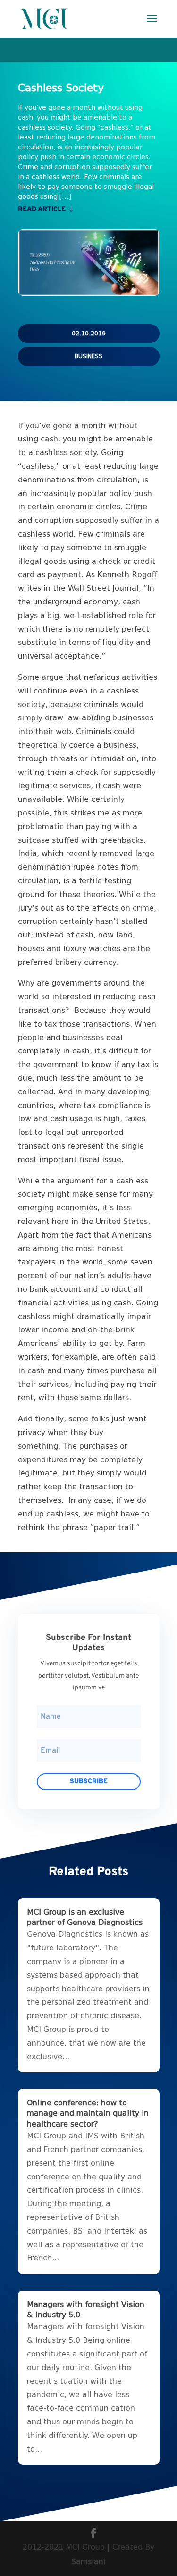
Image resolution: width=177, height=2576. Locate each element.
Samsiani (88, 2562)
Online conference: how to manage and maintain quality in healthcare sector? (88, 2113)
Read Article (42, 209)
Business (88, 356)
